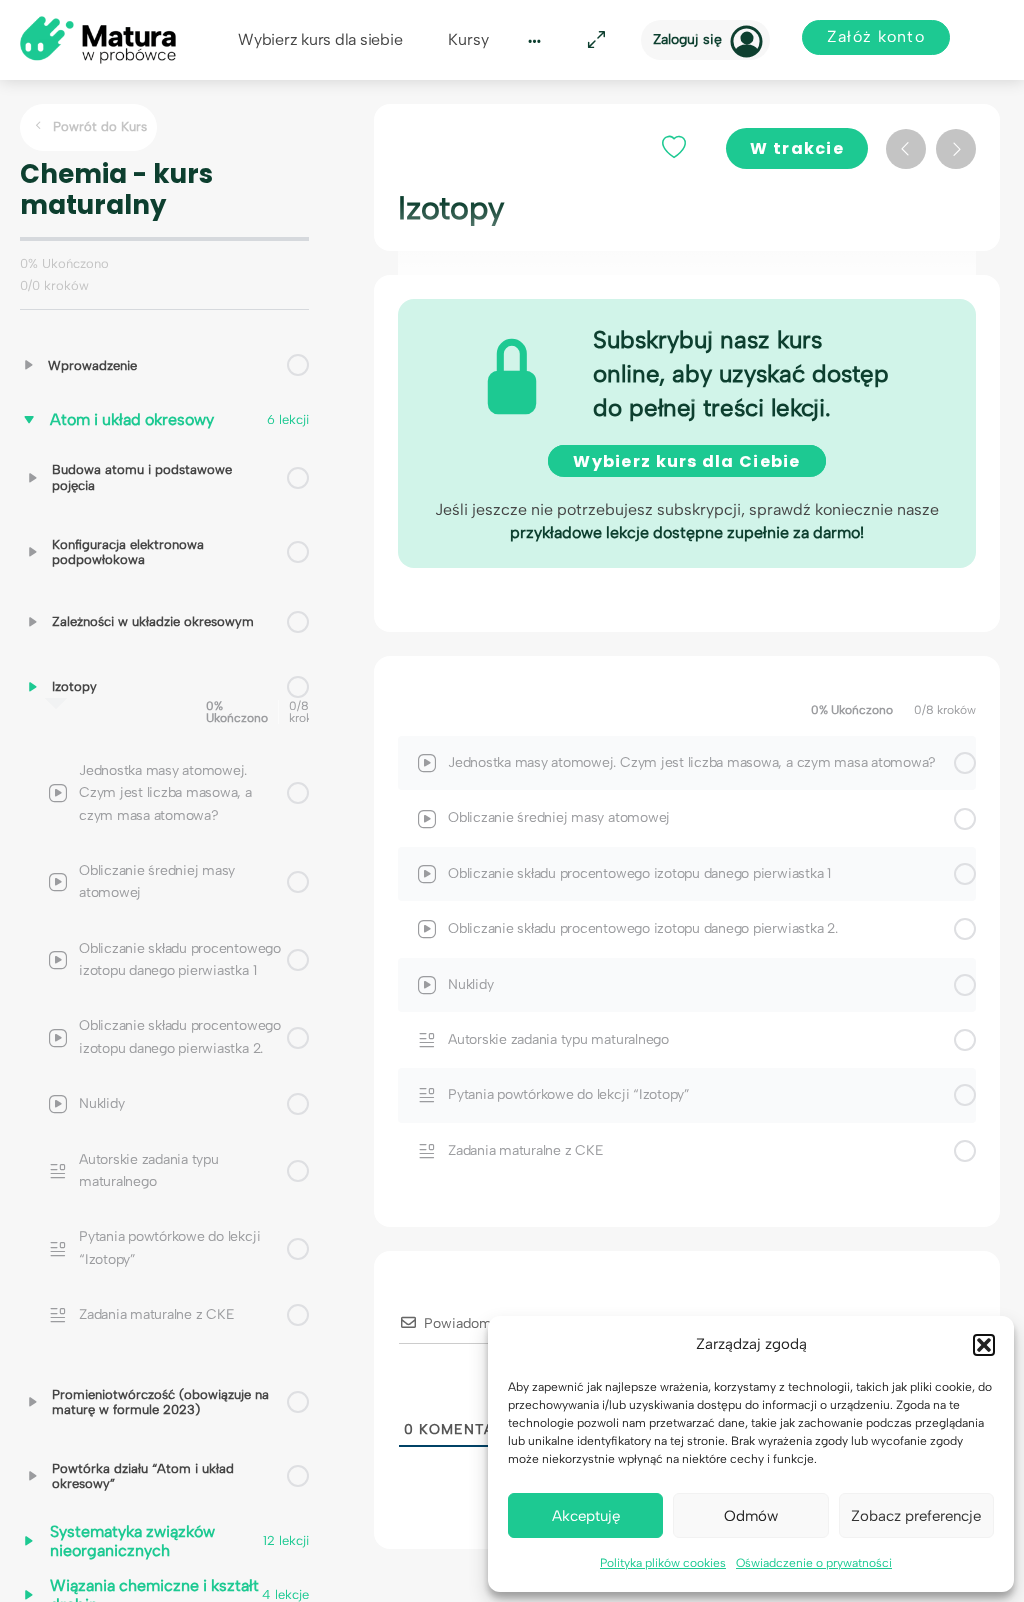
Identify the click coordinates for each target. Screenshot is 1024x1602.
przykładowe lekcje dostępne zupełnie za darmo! (687, 532)
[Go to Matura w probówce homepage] (98, 38)
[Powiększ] (593, 40)
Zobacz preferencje (916, 1516)
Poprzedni (906, 149)
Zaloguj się (687, 39)
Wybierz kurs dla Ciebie (686, 461)
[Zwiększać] (29, 365)
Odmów (751, 1516)
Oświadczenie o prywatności (814, 1563)
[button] (984, 1345)
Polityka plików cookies (663, 1563)
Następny (956, 149)
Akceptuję (586, 1516)
